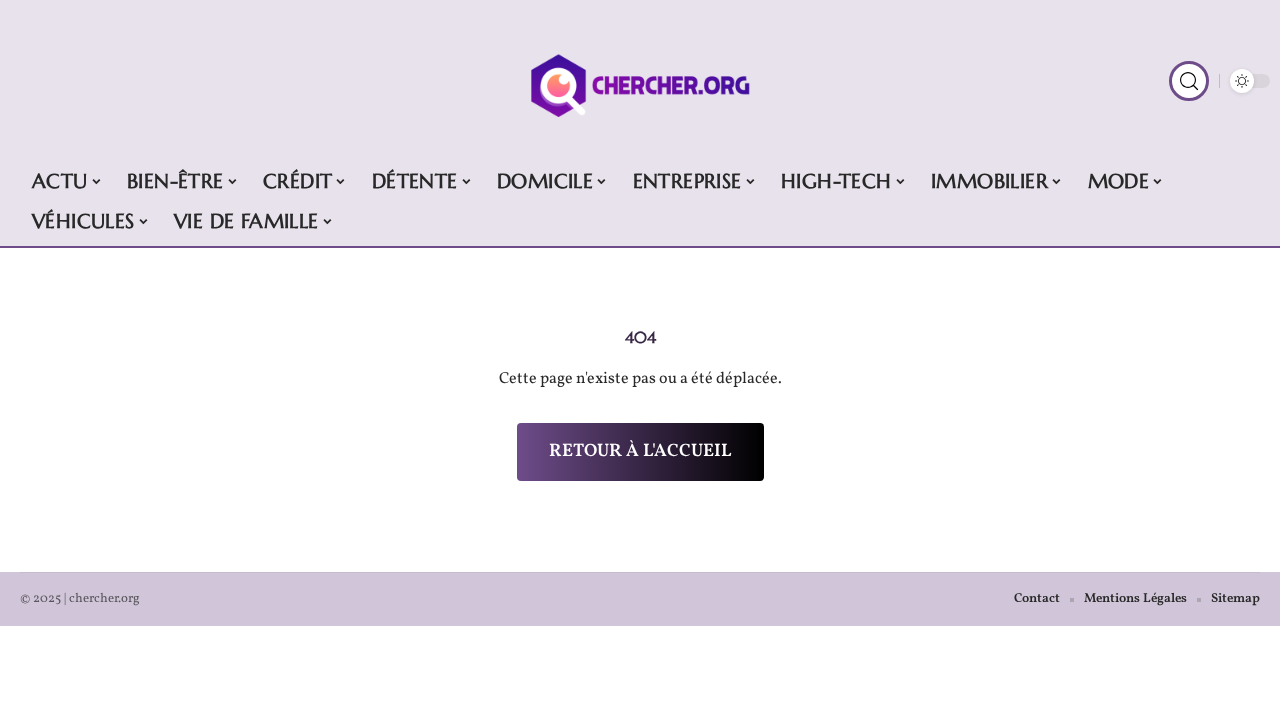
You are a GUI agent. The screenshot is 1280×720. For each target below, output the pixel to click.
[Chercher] (640, 81)
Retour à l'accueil (640, 451)
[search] (1189, 81)
